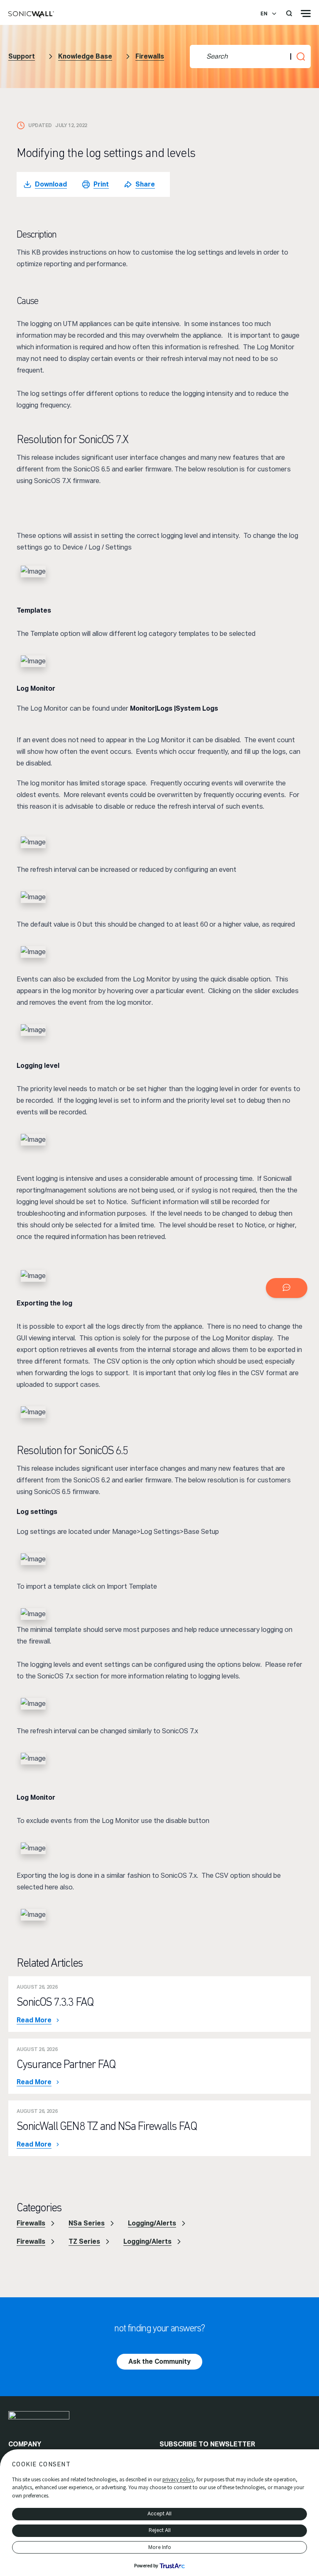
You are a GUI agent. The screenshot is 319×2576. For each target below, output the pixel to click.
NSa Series (87, 2223)
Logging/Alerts (152, 2223)
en (264, 14)
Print (101, 184)
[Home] (31, 15)
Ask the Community (159, 2361)
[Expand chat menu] (287, 1288)
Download (51, 184)
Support (22, 56)
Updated (40, 125)
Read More (34, 2020)
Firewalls (150, 56)
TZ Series (84, 2241)
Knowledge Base (85, 56)
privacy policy (178, 2479)
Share (145, 184)
